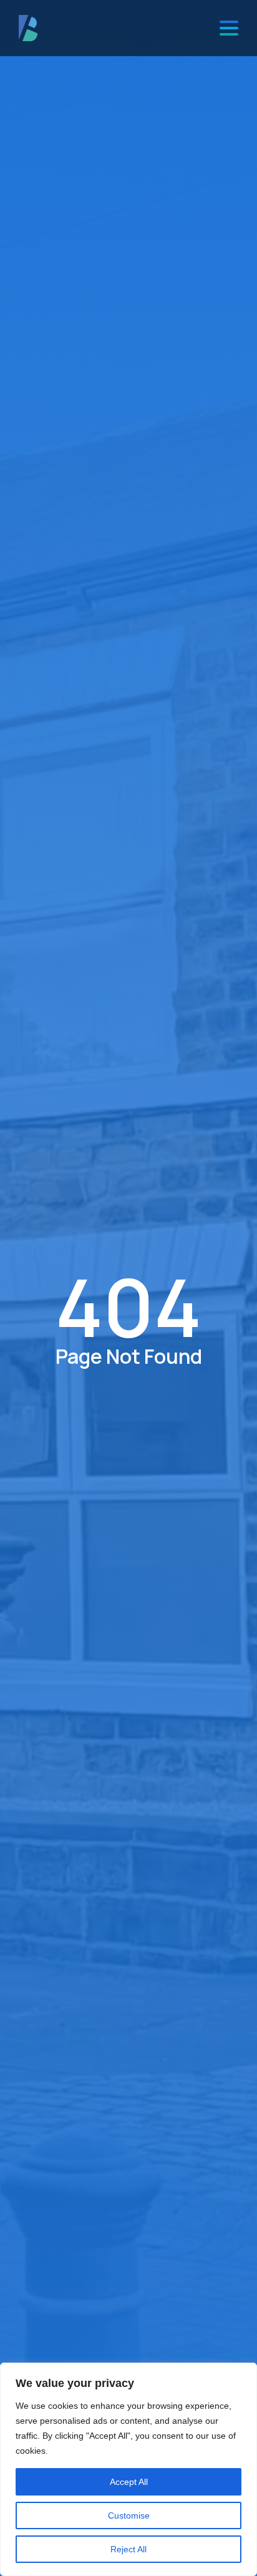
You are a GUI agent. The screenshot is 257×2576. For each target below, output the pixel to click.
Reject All (128, 2549)
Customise (129, 2515)
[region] (128, 2469)
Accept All (129, 2482)
